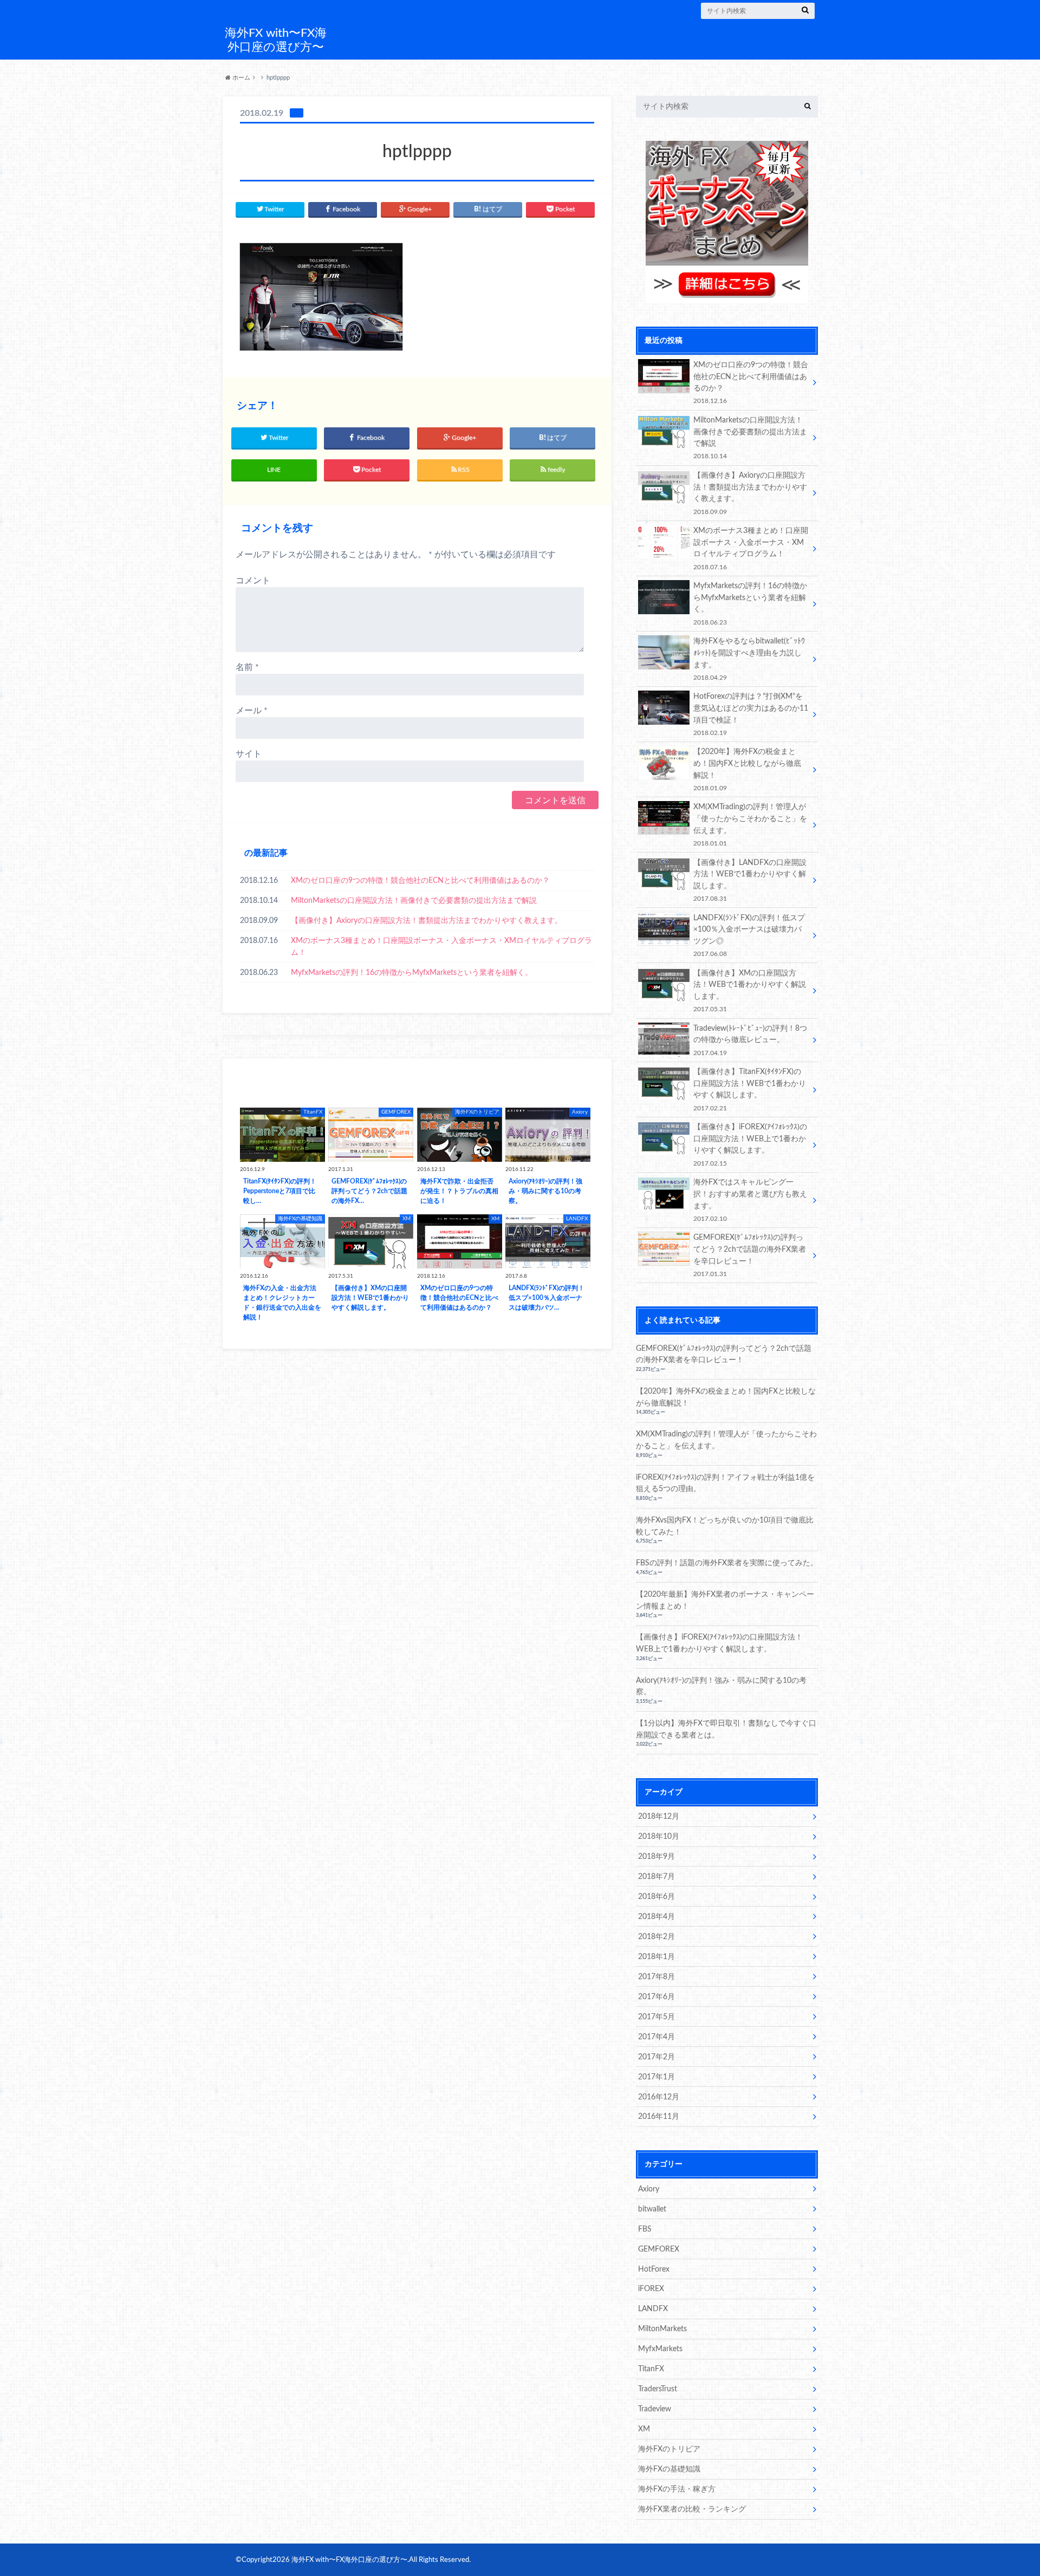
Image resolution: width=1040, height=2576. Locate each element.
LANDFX (653, 2309)
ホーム (240, 78)
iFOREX (651, 2289)
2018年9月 (656, 1856)
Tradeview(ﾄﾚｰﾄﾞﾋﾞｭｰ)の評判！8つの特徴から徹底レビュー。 (750, 1040)
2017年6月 (656, 1997)
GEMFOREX (659, 2249)
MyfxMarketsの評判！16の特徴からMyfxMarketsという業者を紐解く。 (412, 972)
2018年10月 (659, 1836)
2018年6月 (656, 1897)
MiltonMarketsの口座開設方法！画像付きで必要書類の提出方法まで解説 (414, 900)
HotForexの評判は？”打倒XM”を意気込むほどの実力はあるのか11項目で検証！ (751, 714)
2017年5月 (656, 2017)
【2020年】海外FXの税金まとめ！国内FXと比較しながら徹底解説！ (747, 769)
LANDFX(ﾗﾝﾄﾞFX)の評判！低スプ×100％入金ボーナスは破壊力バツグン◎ (749, 935)
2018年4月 (656, 1917)
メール (252, 711)
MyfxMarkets (660, 2349)
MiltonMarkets (662, 2329)
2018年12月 (659, 1816)
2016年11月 (659, 2116)
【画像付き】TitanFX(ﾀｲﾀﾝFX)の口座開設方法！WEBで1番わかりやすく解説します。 (750, 1089)
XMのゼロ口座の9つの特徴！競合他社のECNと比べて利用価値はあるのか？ (420, 880)
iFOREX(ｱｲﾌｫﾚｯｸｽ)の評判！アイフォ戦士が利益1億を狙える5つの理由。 (725, 1483)
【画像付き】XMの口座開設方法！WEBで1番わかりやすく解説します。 (750, 991)
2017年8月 (656, 1977)
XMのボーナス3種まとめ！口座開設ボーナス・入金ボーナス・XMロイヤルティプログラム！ (441, 947)
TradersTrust (658, 2389)
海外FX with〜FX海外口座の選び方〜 (276, 40)
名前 (247, 667)
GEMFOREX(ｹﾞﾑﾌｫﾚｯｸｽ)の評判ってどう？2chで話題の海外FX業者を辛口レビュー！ (750, 1255)
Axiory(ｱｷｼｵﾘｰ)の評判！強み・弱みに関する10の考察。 (721, 1686)
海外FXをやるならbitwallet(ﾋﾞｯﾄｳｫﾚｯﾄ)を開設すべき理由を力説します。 (749, 659)
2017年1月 (656, 2077)
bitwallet (652, 2209)
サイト (249, 754)
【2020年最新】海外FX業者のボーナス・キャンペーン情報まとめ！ (725, 1600)
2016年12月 (659, 2097)
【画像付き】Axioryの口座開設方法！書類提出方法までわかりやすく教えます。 (427, 921)
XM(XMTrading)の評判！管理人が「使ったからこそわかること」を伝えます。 (750, 824)
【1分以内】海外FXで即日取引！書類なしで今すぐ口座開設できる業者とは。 (726, 1729)
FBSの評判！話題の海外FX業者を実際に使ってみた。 (727, 1563)
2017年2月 (656, 2057)
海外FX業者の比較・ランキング (692, 2509)
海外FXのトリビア (669, 2449)
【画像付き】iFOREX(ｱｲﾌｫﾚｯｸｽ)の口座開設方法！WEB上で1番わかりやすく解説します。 (750, 1144)
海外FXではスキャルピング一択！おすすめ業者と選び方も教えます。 (750, 1200)
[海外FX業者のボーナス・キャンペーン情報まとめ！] (727, 297)
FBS (645, 2229)
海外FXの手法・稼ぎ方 (677, 2489)
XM (644, 2429)
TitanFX (651, 2369)
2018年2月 (656, 1937)
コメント (253, 581)
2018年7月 (656, 1876)
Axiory (649, 2189)
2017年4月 (656, 2037)
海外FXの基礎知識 (669, 2469)
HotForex (654, 2269)
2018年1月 (656, 1957)
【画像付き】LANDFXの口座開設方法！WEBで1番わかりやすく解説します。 (750, 880)
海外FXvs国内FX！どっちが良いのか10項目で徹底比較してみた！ (725, 1526)
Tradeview (655, 2409)
